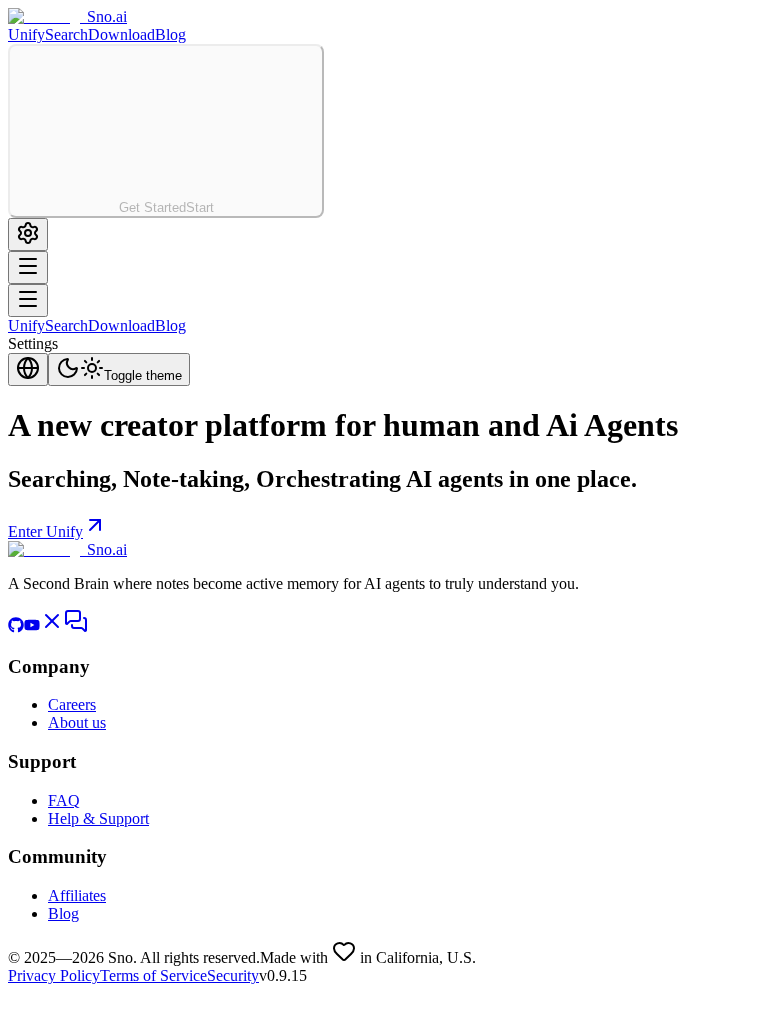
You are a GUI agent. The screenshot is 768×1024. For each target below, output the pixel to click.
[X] (52, 627)
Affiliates (77, 895)
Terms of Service (153, 975)
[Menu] (28, 267)
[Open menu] (28, 300)
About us (77, 722)
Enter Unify (45, 531)
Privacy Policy (54, 975)
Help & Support (98, 818)
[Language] (28, 369)
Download (121, 34)
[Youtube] (32, 627)
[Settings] (28, 234)
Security (233, 975)
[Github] (16, 627)
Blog (170, 34)
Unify (26, 34)
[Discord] (76, 627)
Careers (72, 704)
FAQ (64, 800)
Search (66, 34)
